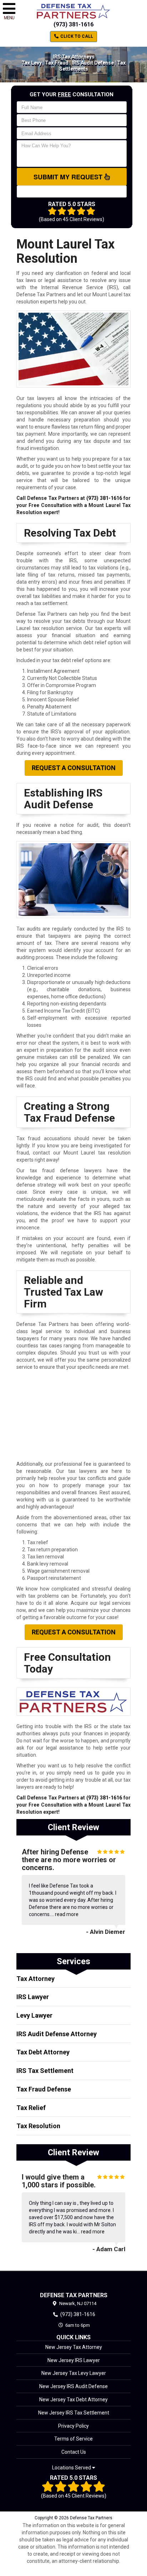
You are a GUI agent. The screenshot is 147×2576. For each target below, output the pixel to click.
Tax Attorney (36, 1979)
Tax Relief (31, 2108)
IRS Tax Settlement (45, 2071)
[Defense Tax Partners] (73, 2281)
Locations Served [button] (72, 2468)
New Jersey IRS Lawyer (74, 2360)
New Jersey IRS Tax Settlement (74, 2413)
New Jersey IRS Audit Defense (73, 2386)
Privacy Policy (73, 2426)
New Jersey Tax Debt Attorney (73, 2400)
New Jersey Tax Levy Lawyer (74, 2373)
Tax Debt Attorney (43, 2052)
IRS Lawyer (33, 1997)
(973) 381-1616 (73, 24)
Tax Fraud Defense (44, 2089)
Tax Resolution (38, 2126)
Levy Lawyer (34, 2015)
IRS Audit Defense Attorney (57, 2034)
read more (67, 1914)
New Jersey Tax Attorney (74, 2347)
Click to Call (76, 36)
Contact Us (74, 2452)
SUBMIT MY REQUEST (69, 177)
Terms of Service (73, 2439)
